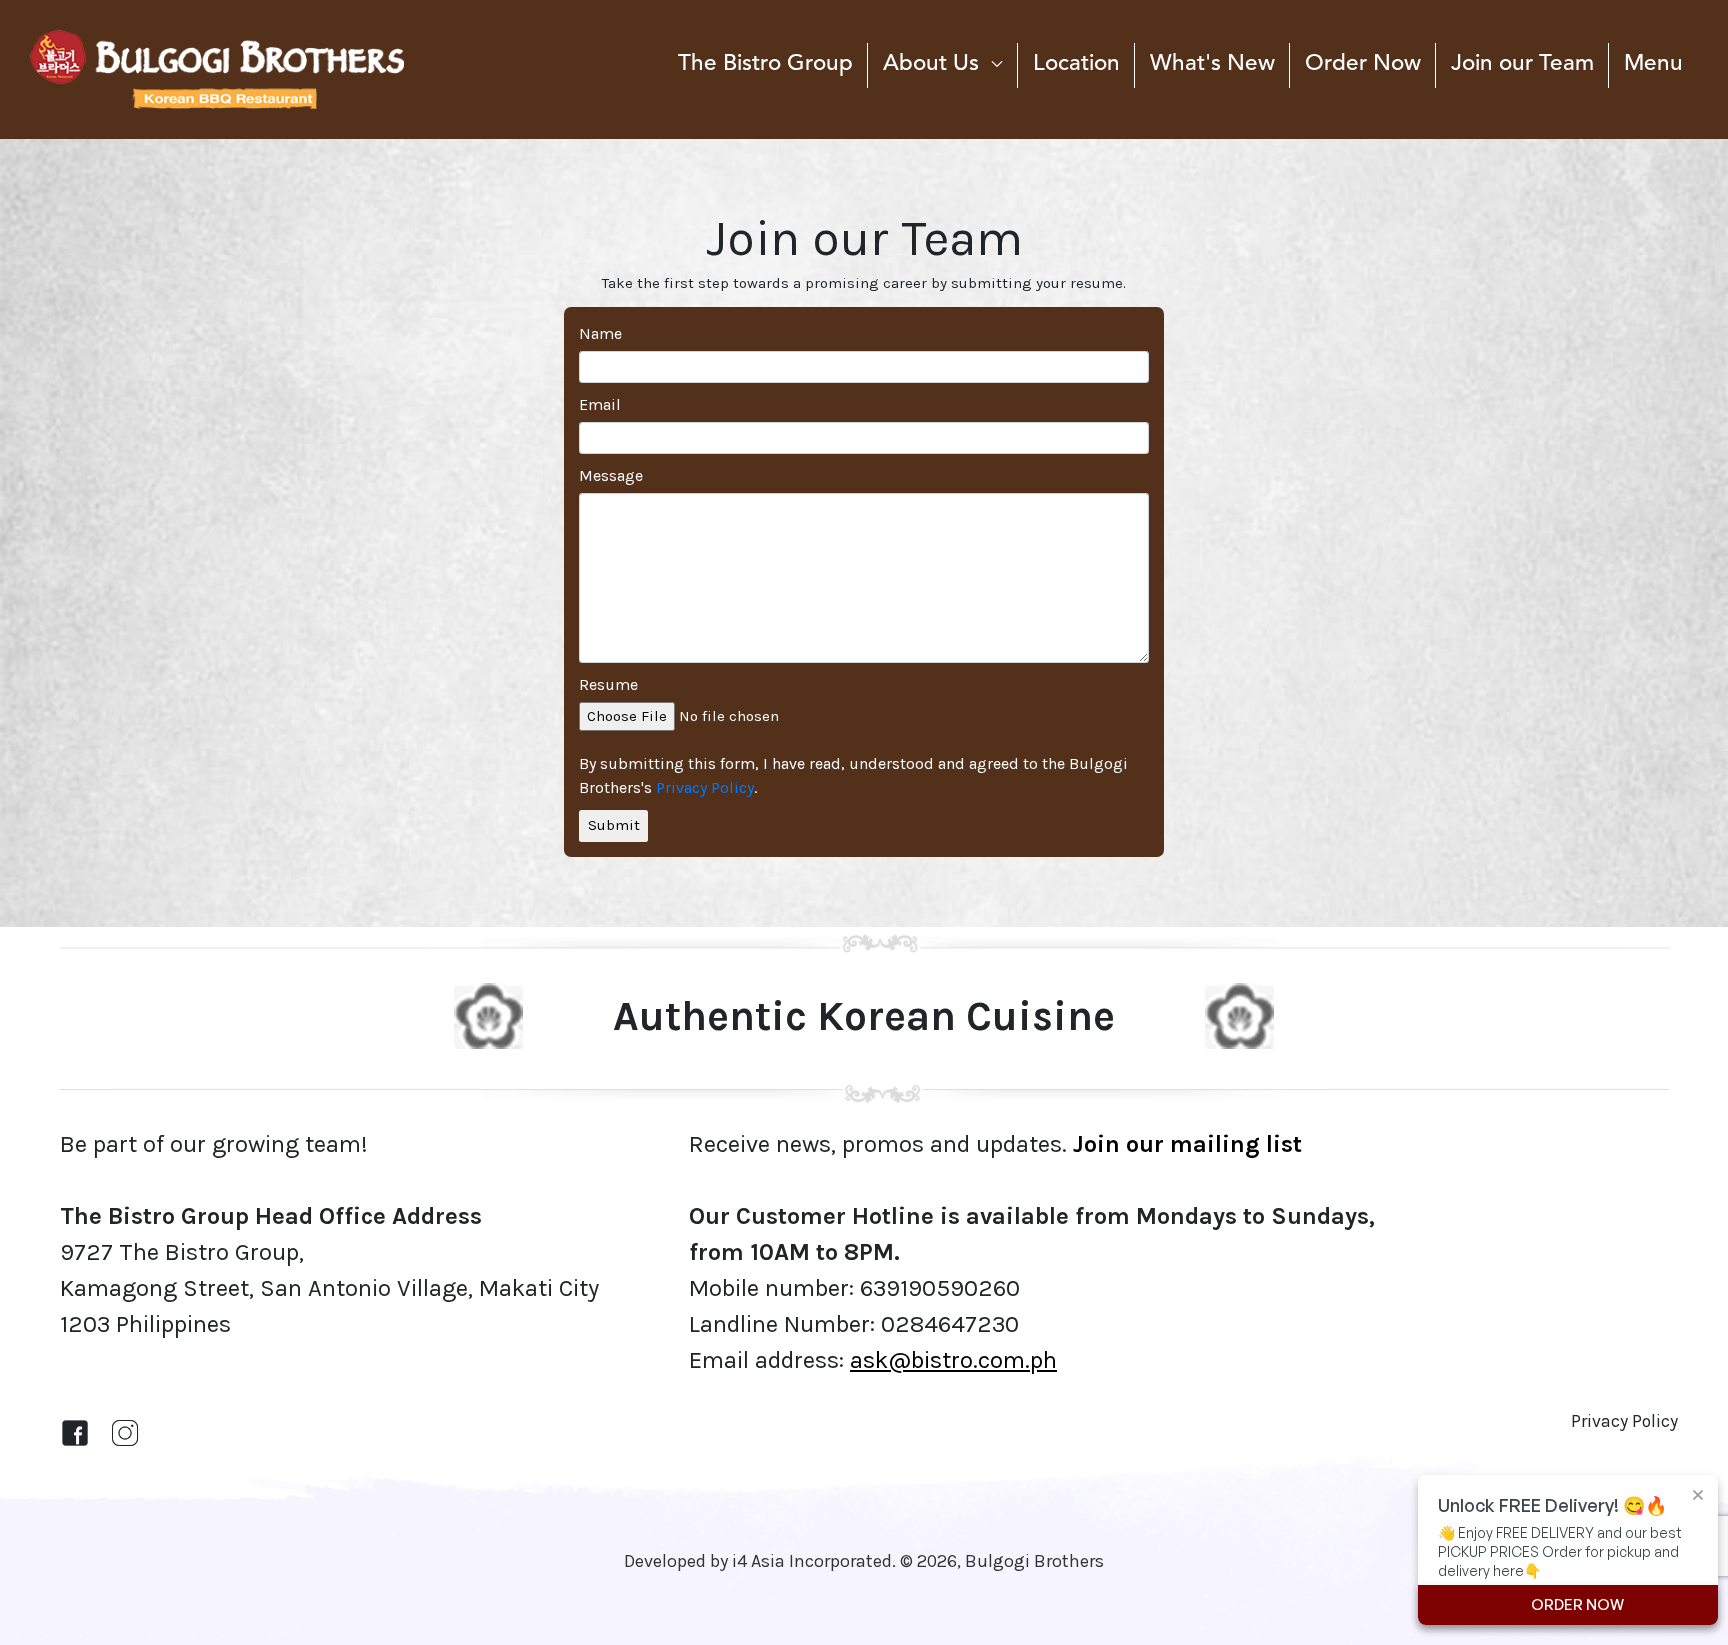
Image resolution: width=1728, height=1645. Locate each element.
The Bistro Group (765, 64)
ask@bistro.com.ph (953, 1360)
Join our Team (1522, 64)
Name (600, 333)
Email (600, 404)
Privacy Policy (705, 787)
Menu (1653, 64)
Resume (608, 684)
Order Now (1363, 64)
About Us (931, 64)
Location (1076, 64)
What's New (1212, 64)
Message (611, 475)
